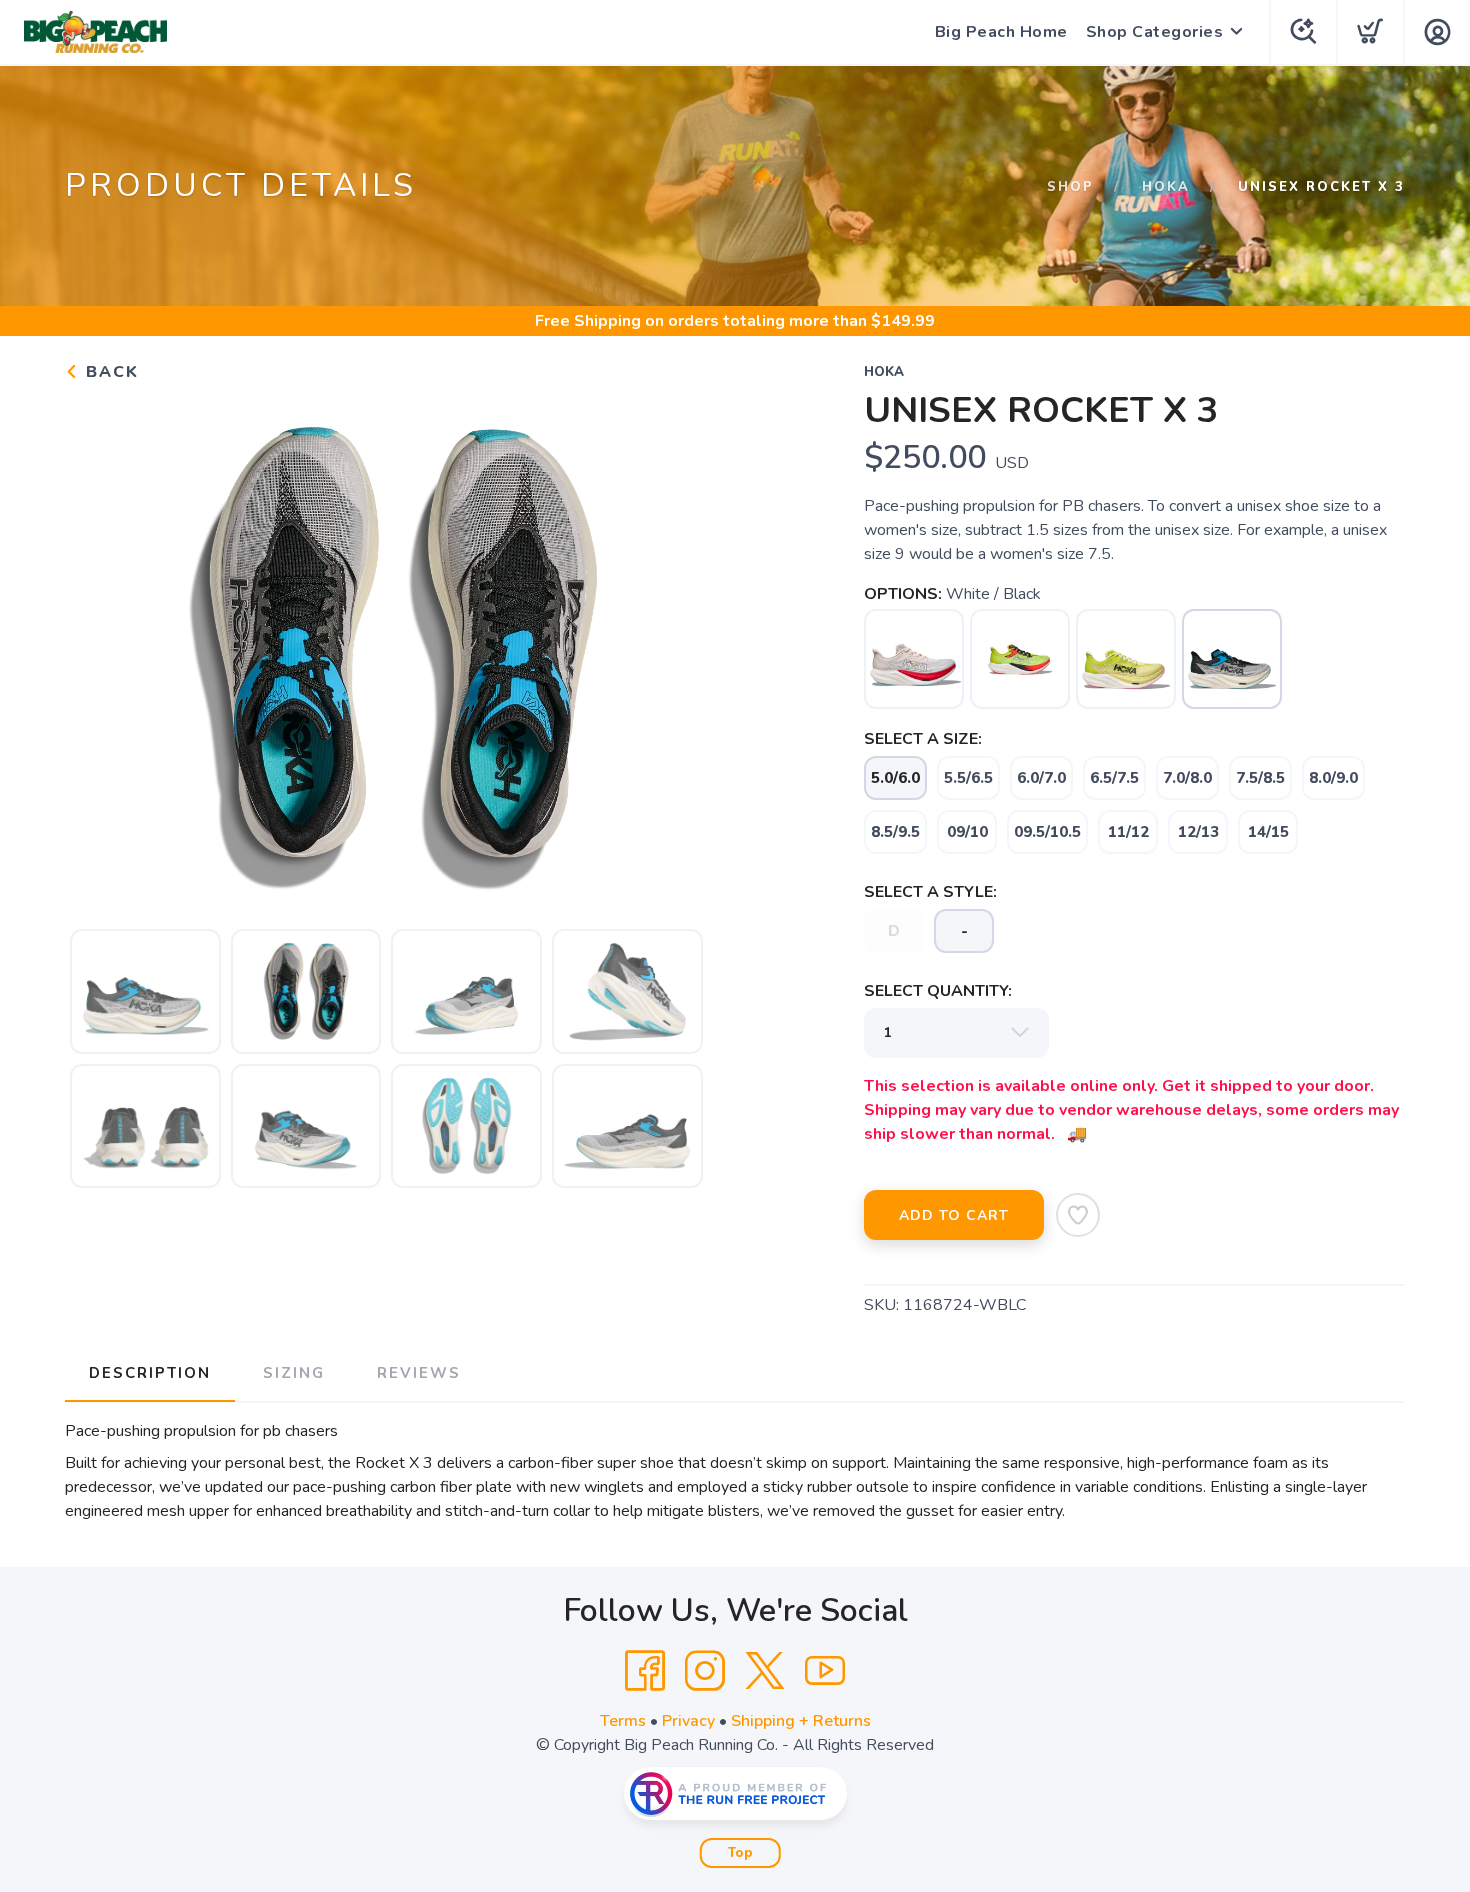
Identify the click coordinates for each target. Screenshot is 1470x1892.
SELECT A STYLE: (930, 892)
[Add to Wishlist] (1078, 1215)
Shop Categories (1155, 32)
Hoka (1166, 187)
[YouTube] (825, 1671)
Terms (623, 1721)
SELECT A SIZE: (923, 739)
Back (109, 372)
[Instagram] (705, 1671)
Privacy (688, 1721)
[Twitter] (765, 1671)
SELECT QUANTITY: (938, 991)
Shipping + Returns (801, 1721)
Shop (1070, 187)
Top (740, 1853)
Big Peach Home (1001, 32)
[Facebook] (645, 1671)
